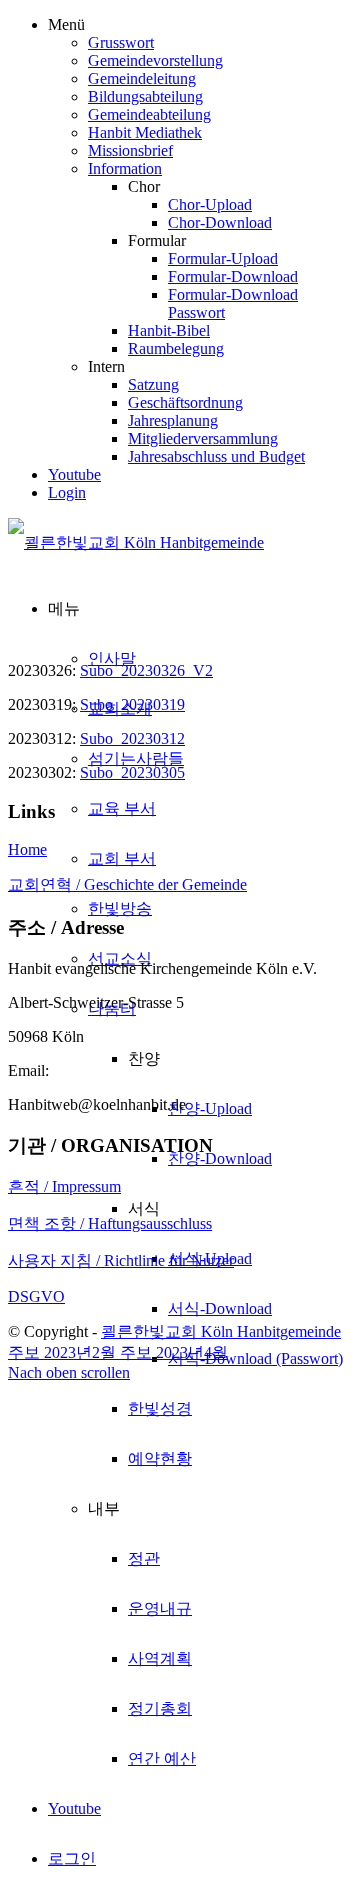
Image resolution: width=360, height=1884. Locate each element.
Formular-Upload (223, 258)
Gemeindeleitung (142, 78)
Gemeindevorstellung (155, 60)
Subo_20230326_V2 (146, 670)
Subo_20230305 (132, 772)
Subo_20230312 (132, 738)
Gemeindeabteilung (149, 114)
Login (67, 492)
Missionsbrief (130, 150)
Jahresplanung (173, 420)
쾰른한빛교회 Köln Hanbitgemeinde (221, 1331)
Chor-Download (220, 222)
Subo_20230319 (132, 704)
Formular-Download (233, 276)
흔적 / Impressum (64, 1186)
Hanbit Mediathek (145, 132)
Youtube (74, 474)
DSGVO (36, 1296)
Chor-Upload (210, 204)
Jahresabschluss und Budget (216, 456)
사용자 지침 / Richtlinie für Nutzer (121, 1260)
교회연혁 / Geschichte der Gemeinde (127, 884)
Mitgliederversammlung (203, 438)
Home (27, 849)
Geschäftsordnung (185, 402)
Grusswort (121, 42)
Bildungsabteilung (145, 96)
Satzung (153, 384)
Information (125, 168)
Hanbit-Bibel (169, 330)
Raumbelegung (176, 348)
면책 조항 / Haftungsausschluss (110, 1223)
